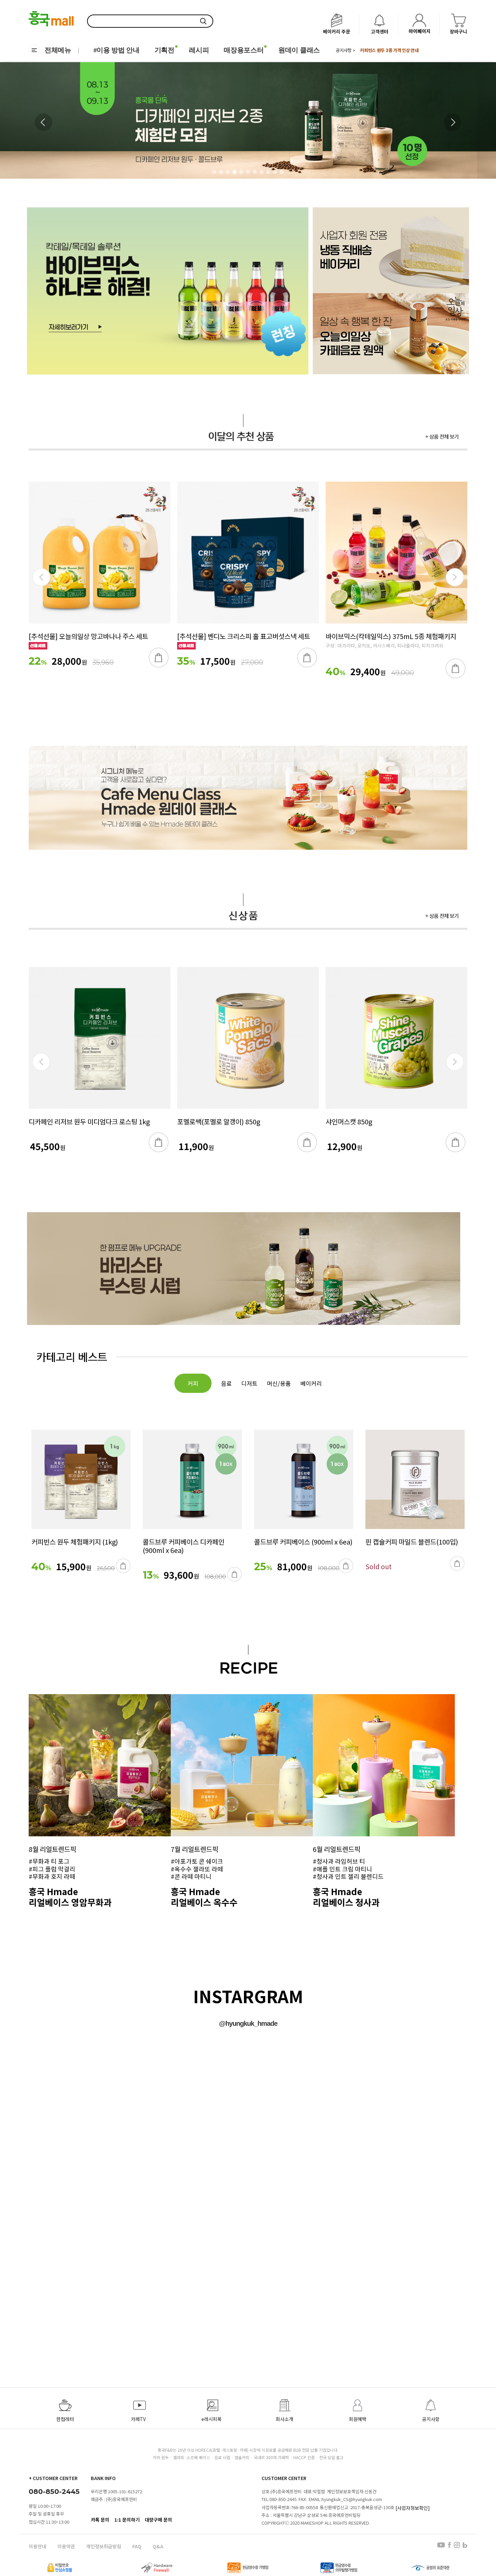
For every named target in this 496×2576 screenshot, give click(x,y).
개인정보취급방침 (104, 2546)
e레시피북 (212, 2419)
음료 (226, 1383)
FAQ (137, 2546)
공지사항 (431, 2419)
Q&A (158, 2546)
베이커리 (311, 1383)
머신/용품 (279, 1383)
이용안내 (37, 2546)
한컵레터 (65, 2419)
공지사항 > (345, 50)
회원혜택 (358, 2419)
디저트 (249, 1383)
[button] (452, 122)
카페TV (138, 2419)
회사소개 (284, 2419)
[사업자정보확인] (413, 2507)
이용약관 (66, 2546)
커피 (193, 1383)
